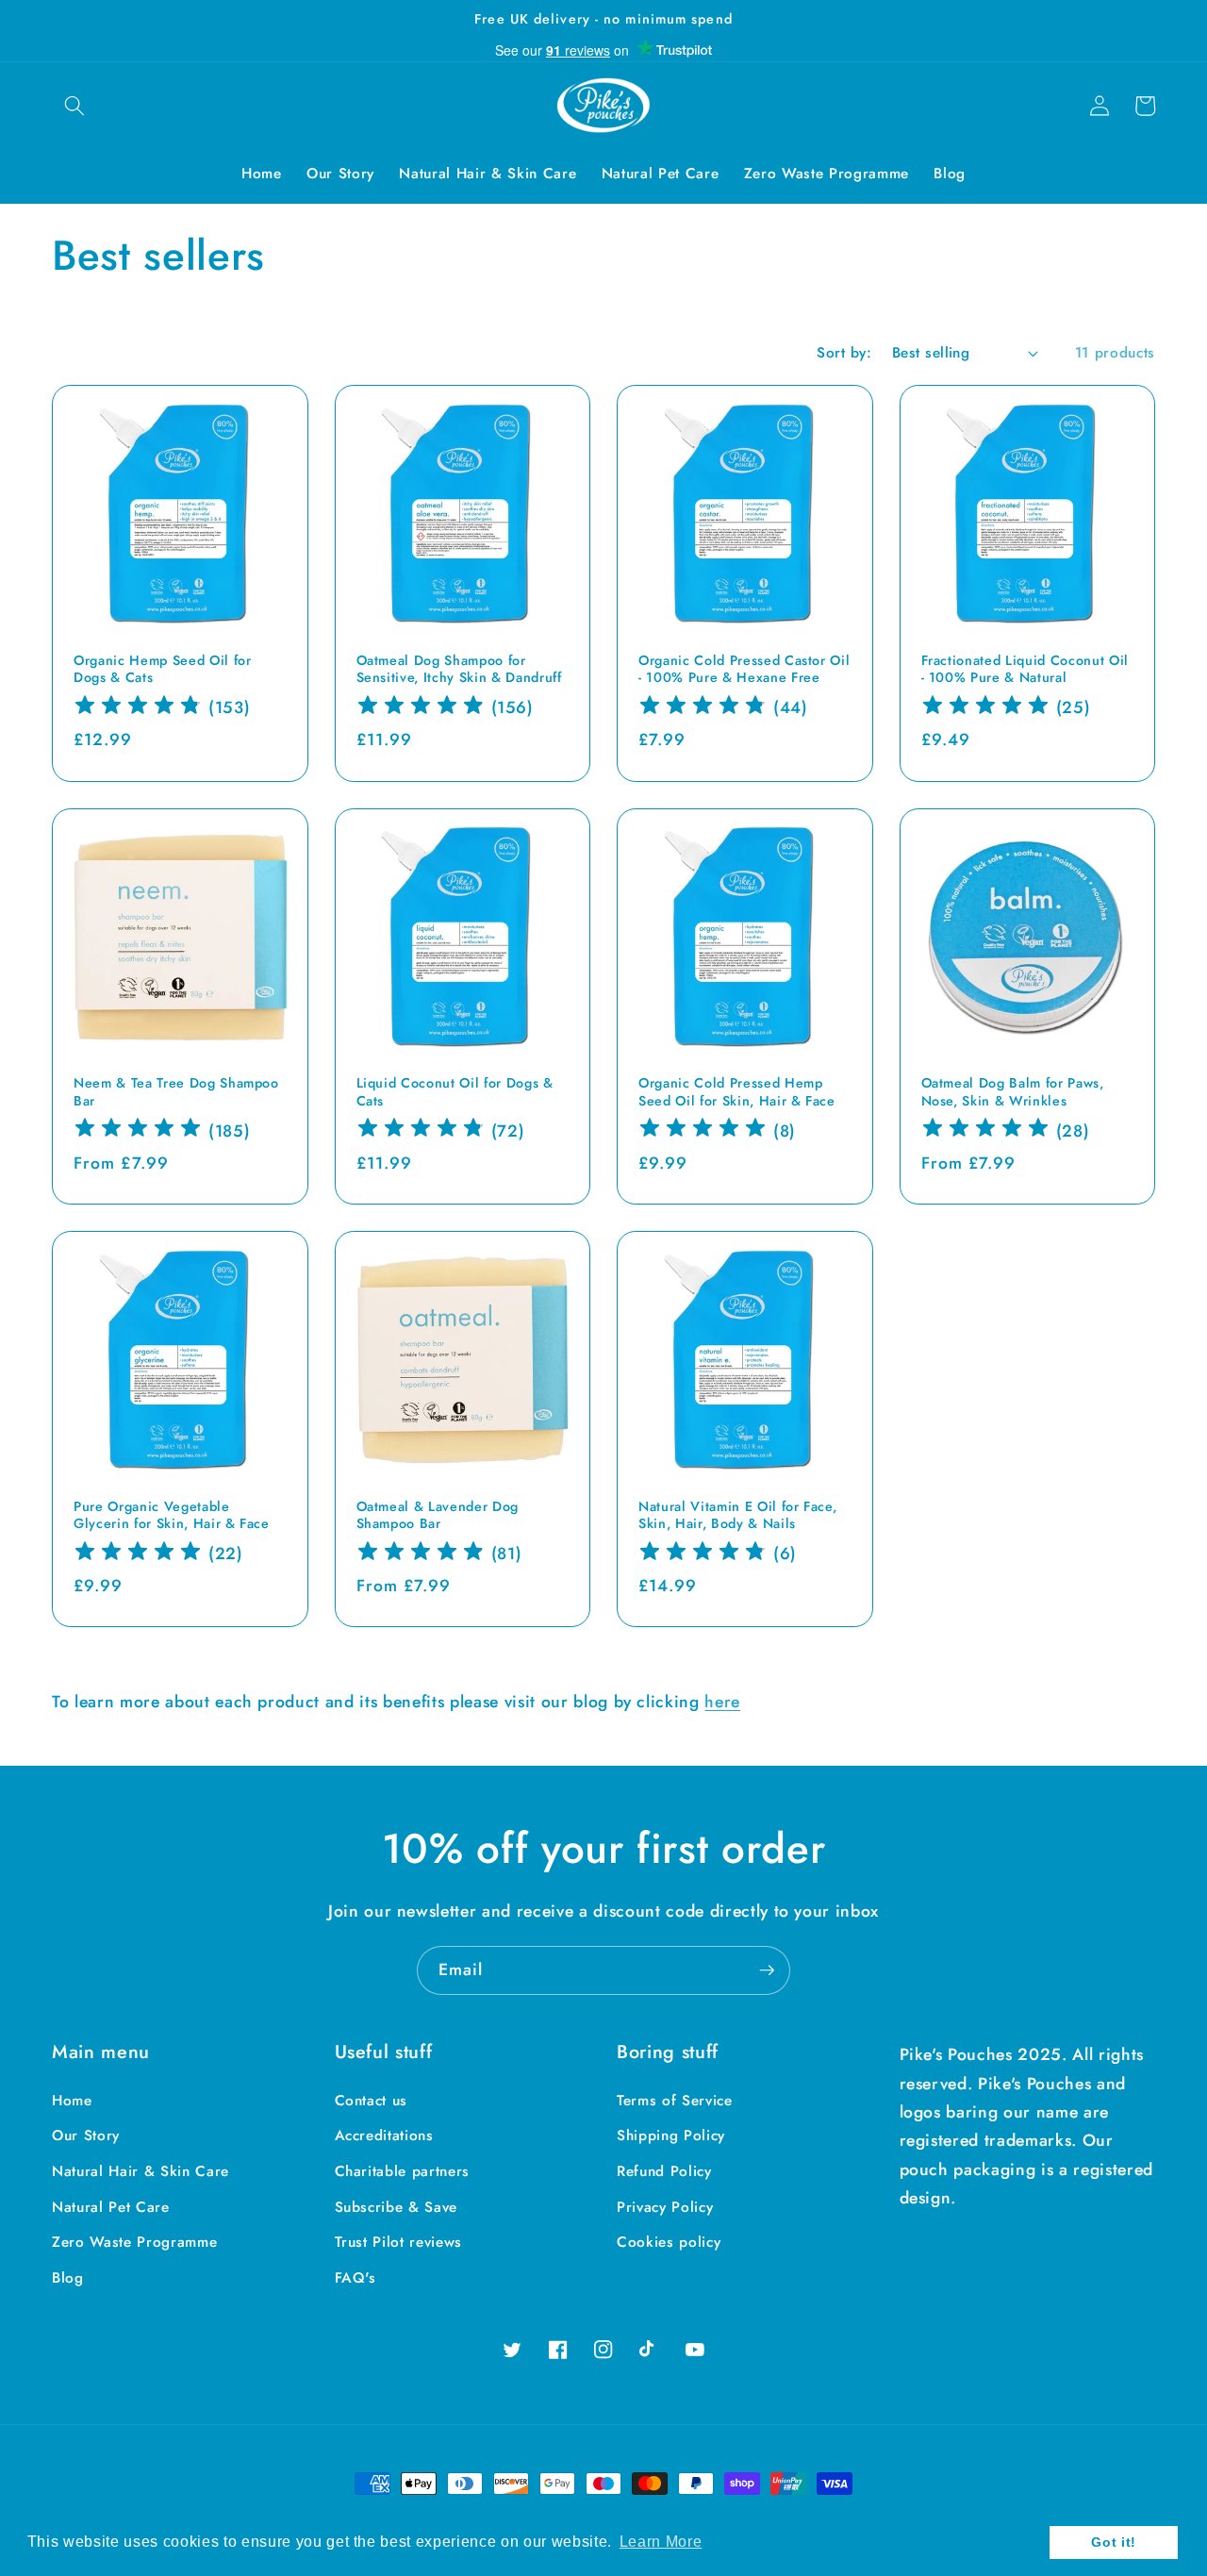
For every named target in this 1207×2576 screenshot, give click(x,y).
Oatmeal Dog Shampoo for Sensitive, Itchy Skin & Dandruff (459, 669)
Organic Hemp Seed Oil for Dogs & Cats (163, 669)
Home (72, 2101)
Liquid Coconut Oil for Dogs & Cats (455, 1092)
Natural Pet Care (111, 2207)
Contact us (372, 2101)
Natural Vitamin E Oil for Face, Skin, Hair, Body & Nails (737, 1515)
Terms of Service (675, 2101)
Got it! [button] (1114, 2542)
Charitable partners (403, 2171)
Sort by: (844, 353)
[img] (138, 708)
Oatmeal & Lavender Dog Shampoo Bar (438, 1515)
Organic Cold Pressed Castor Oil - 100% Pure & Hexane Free (744, 669)
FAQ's (355, 2278)
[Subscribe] (767, 1970)
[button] (74, 106)
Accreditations (384, 2136)
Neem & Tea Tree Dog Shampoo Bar (176, 1092)
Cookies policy (669, 2242)
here (722, 1702)
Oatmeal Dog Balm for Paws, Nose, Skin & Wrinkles (1013, 1092)
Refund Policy (664, 2171)
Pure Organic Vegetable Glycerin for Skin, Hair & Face (172, 1515)
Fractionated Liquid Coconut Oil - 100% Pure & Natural (1025, 669)
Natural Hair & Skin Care (141, 2171)
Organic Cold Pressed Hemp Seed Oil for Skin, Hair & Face (737, 1092)
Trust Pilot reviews (399, 2242)
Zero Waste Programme (134, 2242)
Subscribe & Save (397, 2207)
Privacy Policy (665, 2207)
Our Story (86, 2136)
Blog (68, 2278)
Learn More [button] (661, 2542)
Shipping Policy (671, 2136)
